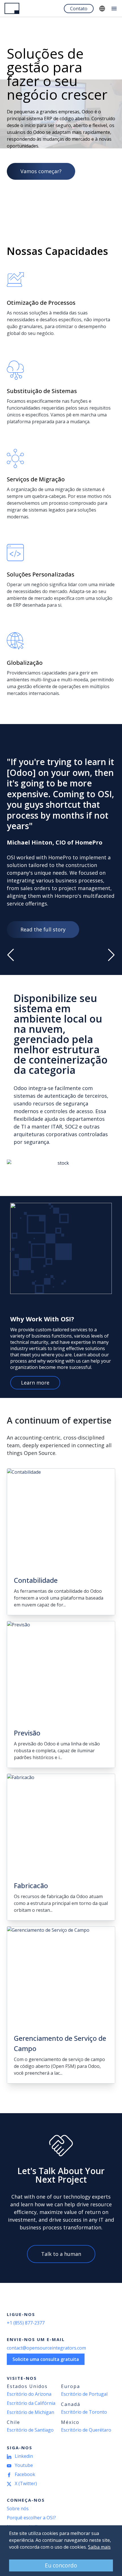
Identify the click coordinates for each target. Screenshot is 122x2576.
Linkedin (24, 2456)
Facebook (25, 2474)
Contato (79, 9)
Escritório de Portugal (84, 2394)
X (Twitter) (26, 2483)
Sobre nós (18, 2508)
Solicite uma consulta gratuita (46, 2359)
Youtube (24, 2465)
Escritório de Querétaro (86, 2430)
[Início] (12, 8)
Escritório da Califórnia (31, 2403)
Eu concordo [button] (61, 2565)
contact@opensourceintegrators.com (46, 2348)
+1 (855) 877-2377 (26, 2323)
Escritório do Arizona (29, 2394)
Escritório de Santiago (30, 2430)
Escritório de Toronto (84, 2412)
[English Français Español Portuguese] (102, 9)
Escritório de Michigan (30, 2412)
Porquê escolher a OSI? (31, 2518)
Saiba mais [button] (99, 2547)
